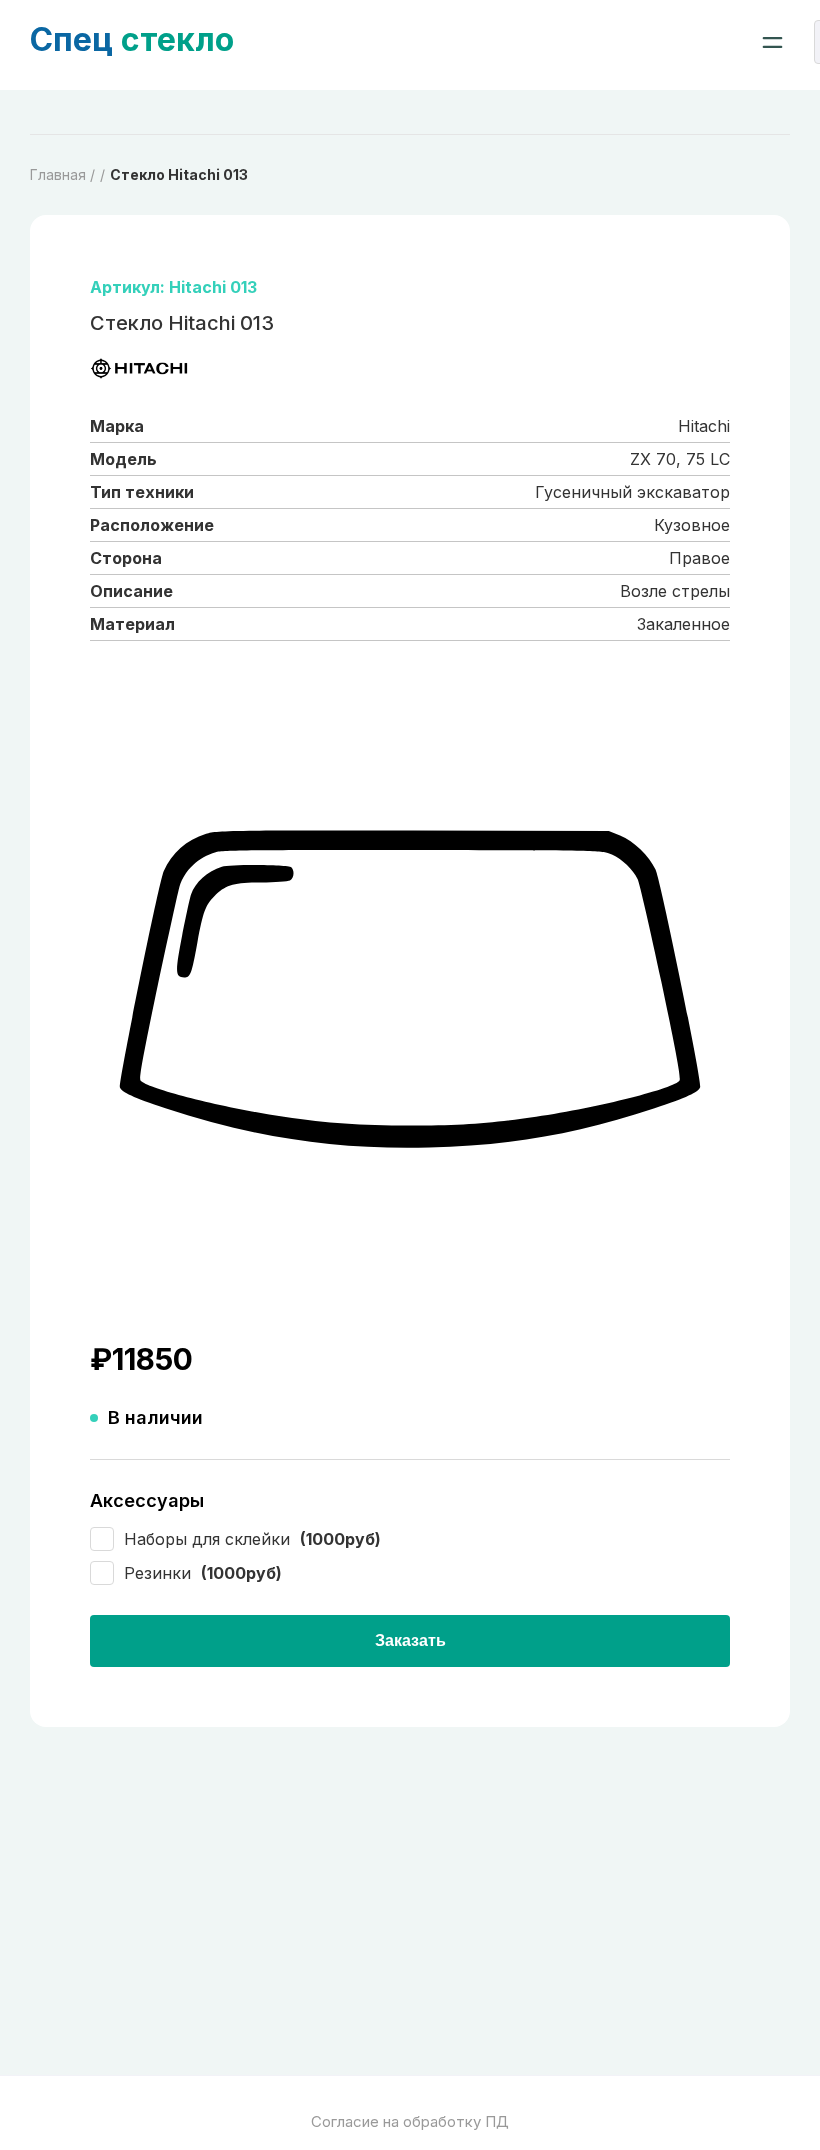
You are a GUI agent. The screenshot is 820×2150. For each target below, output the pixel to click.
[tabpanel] (410, 991)
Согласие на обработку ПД (410, 2121)
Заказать (410, 1640)
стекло (132, 39)
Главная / (62, 174)
